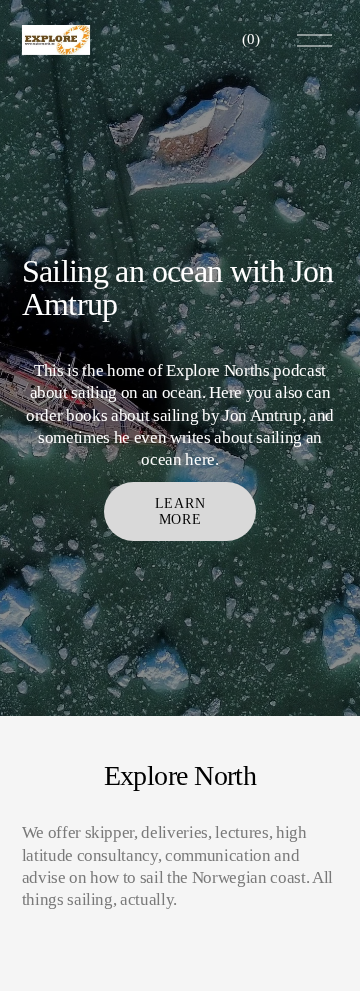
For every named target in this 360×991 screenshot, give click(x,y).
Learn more (180, 511)
